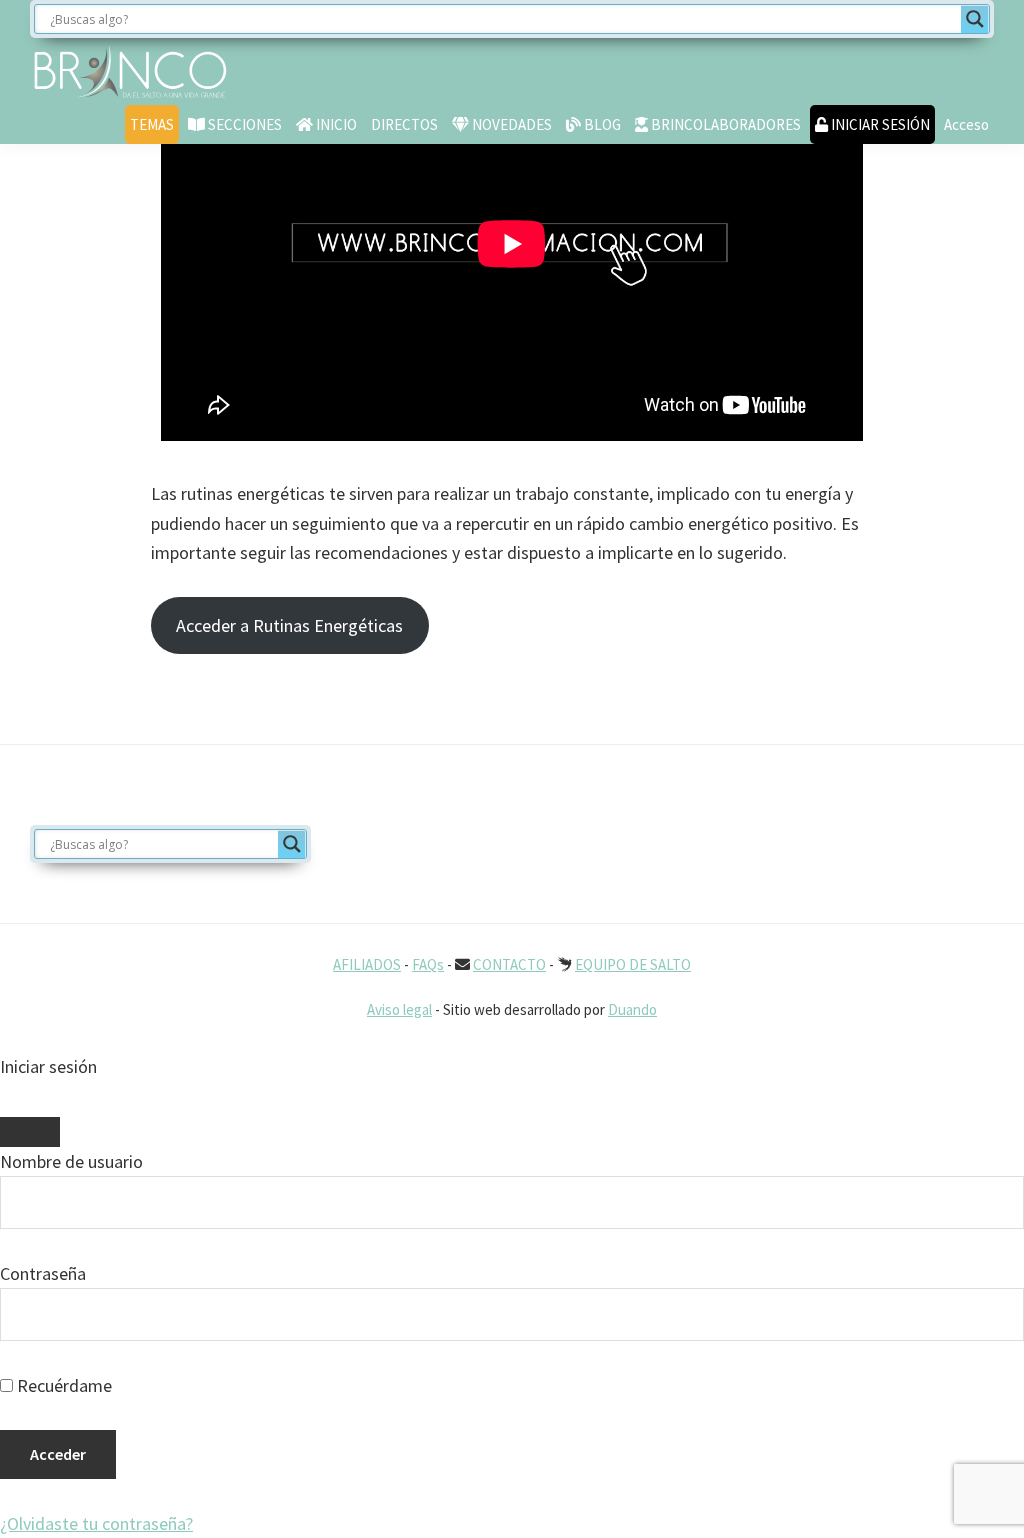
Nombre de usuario (71, 1161)
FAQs (428, 964)
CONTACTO (509, 964)
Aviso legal (399, 1009)
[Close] (30, 1132)
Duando (632, 1009)
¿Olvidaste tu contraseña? (96, 1523)
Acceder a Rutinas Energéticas (289, 625)
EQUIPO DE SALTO (633, 964)
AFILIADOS (367, 964)
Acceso (966, 124)
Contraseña (43, 1273)
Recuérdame (62, 1385)
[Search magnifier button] (975, 19)
